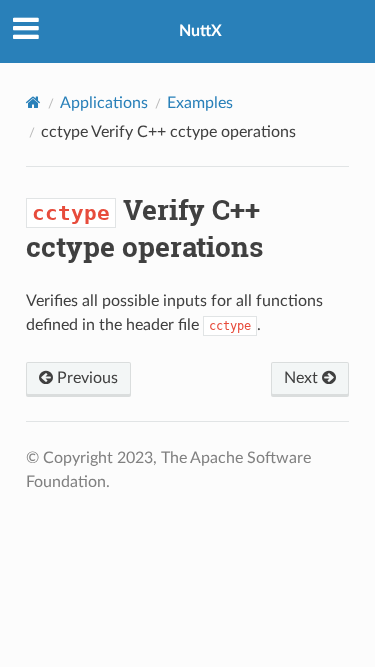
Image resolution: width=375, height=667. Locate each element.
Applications (104, 103)
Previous (85, 378)
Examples (200, 103)
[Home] (33, 102)
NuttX (200, 31)
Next (303, 378)
